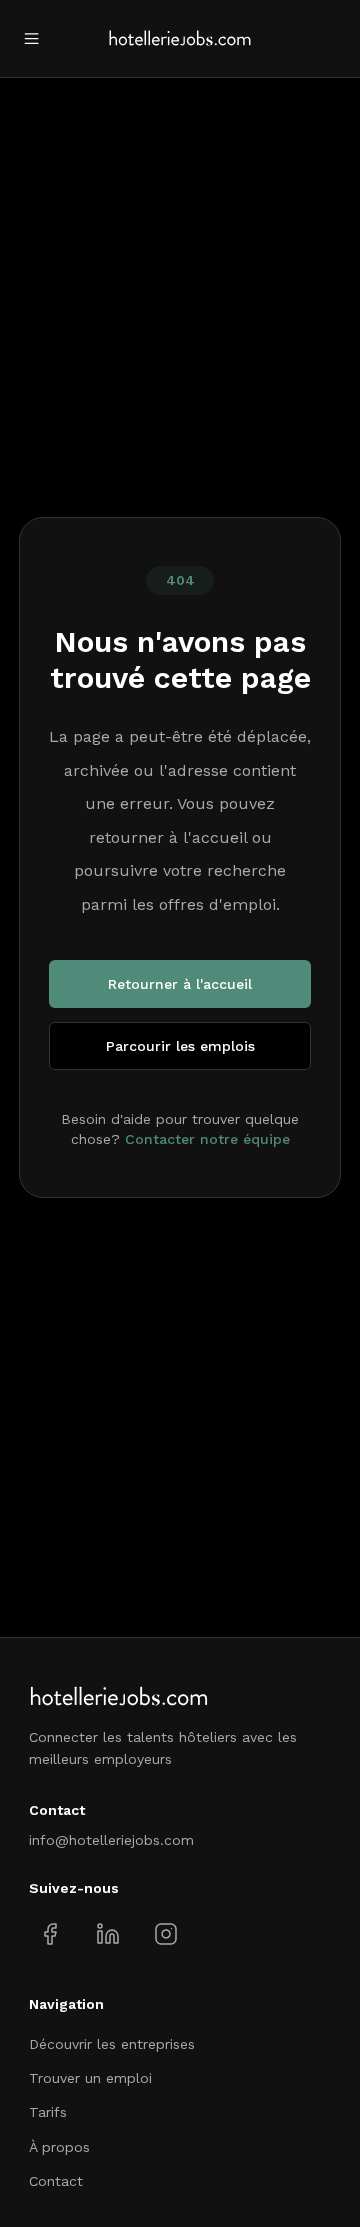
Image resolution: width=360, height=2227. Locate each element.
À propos (59, 2147)
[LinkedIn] (107, 1934)
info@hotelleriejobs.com (111, 1840)
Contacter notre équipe (207, 1139)
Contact (56, 2181)
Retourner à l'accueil (180, 984)
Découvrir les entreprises (112, 2044)
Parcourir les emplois (180, 1046)
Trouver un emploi (90, 2078)
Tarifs (48, 2112)
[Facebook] (50, 1934)
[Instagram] (165, 1934)
